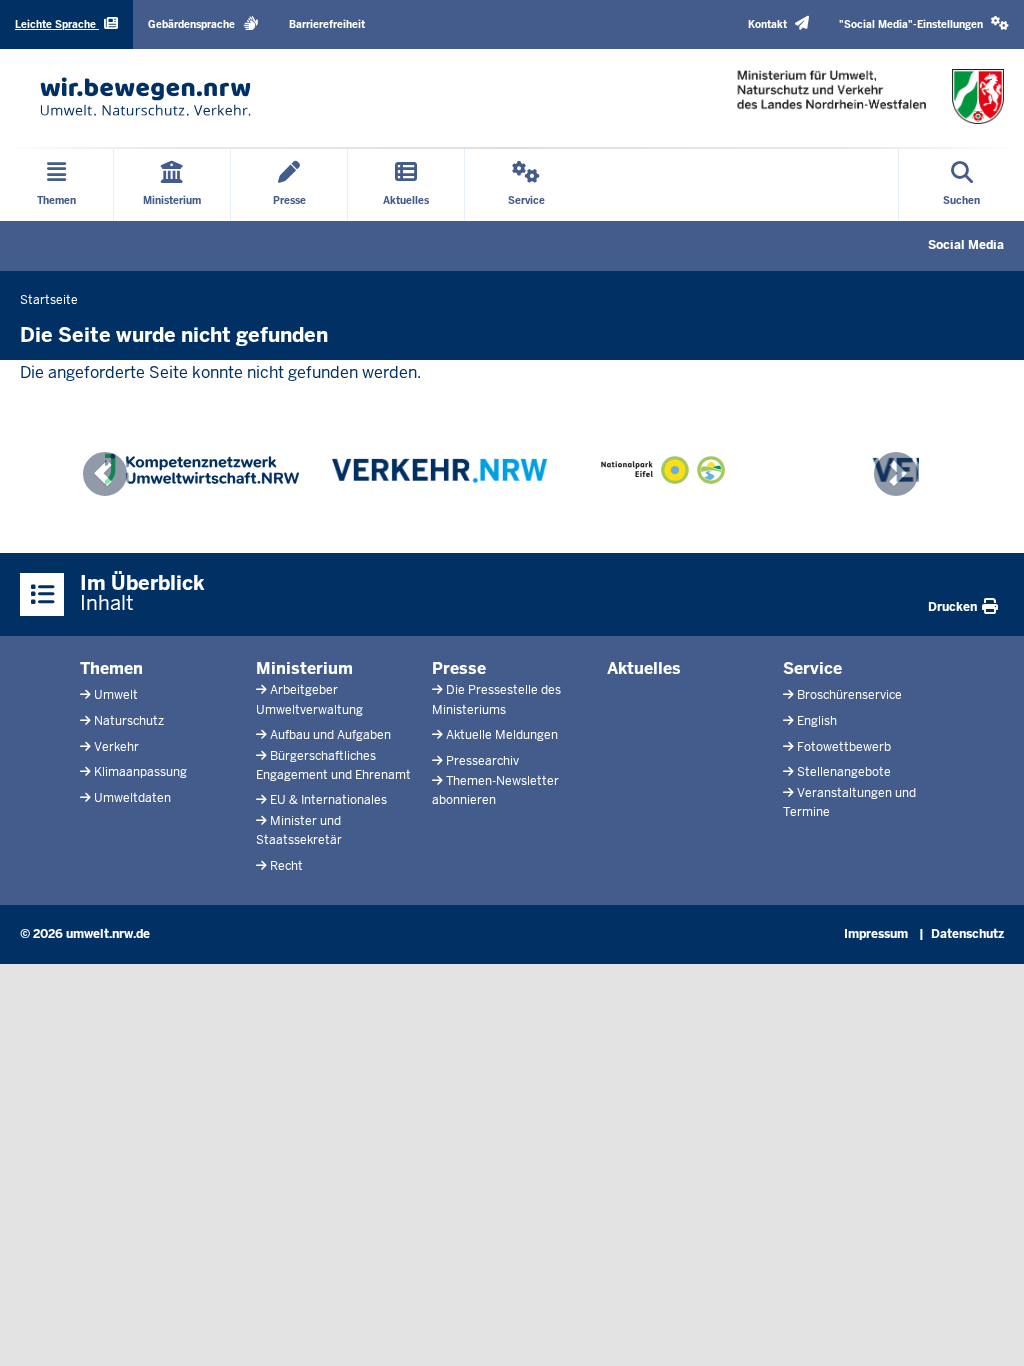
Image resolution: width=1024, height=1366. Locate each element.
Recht (286, 866)
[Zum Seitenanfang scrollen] (984, 1329)
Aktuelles (644, 668)
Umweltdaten (132, 798)
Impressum (876, 934)
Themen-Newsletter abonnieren (495, 790)
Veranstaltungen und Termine (849, 802)
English (817, 721)
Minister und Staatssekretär (299, 830)
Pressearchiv (482, 761)
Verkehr (116, 747)
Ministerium (304, 668)
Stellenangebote (844, 772)
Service (812, 668)
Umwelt (116, 695)
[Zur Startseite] (145, 96)
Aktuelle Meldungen (502, 735)
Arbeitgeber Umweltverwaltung (309, 699)
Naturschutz (129, 721)
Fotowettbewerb (844, 747)
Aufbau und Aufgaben (330, 735)
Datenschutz (967, 934)
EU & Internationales (328, 800)
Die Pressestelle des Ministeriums (496, 699)
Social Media (966, 245)
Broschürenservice (849, 695)
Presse (459, 668)
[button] (924, 24)
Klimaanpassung (140, 772)
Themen (111, 668)
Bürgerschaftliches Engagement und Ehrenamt (333, 765)
